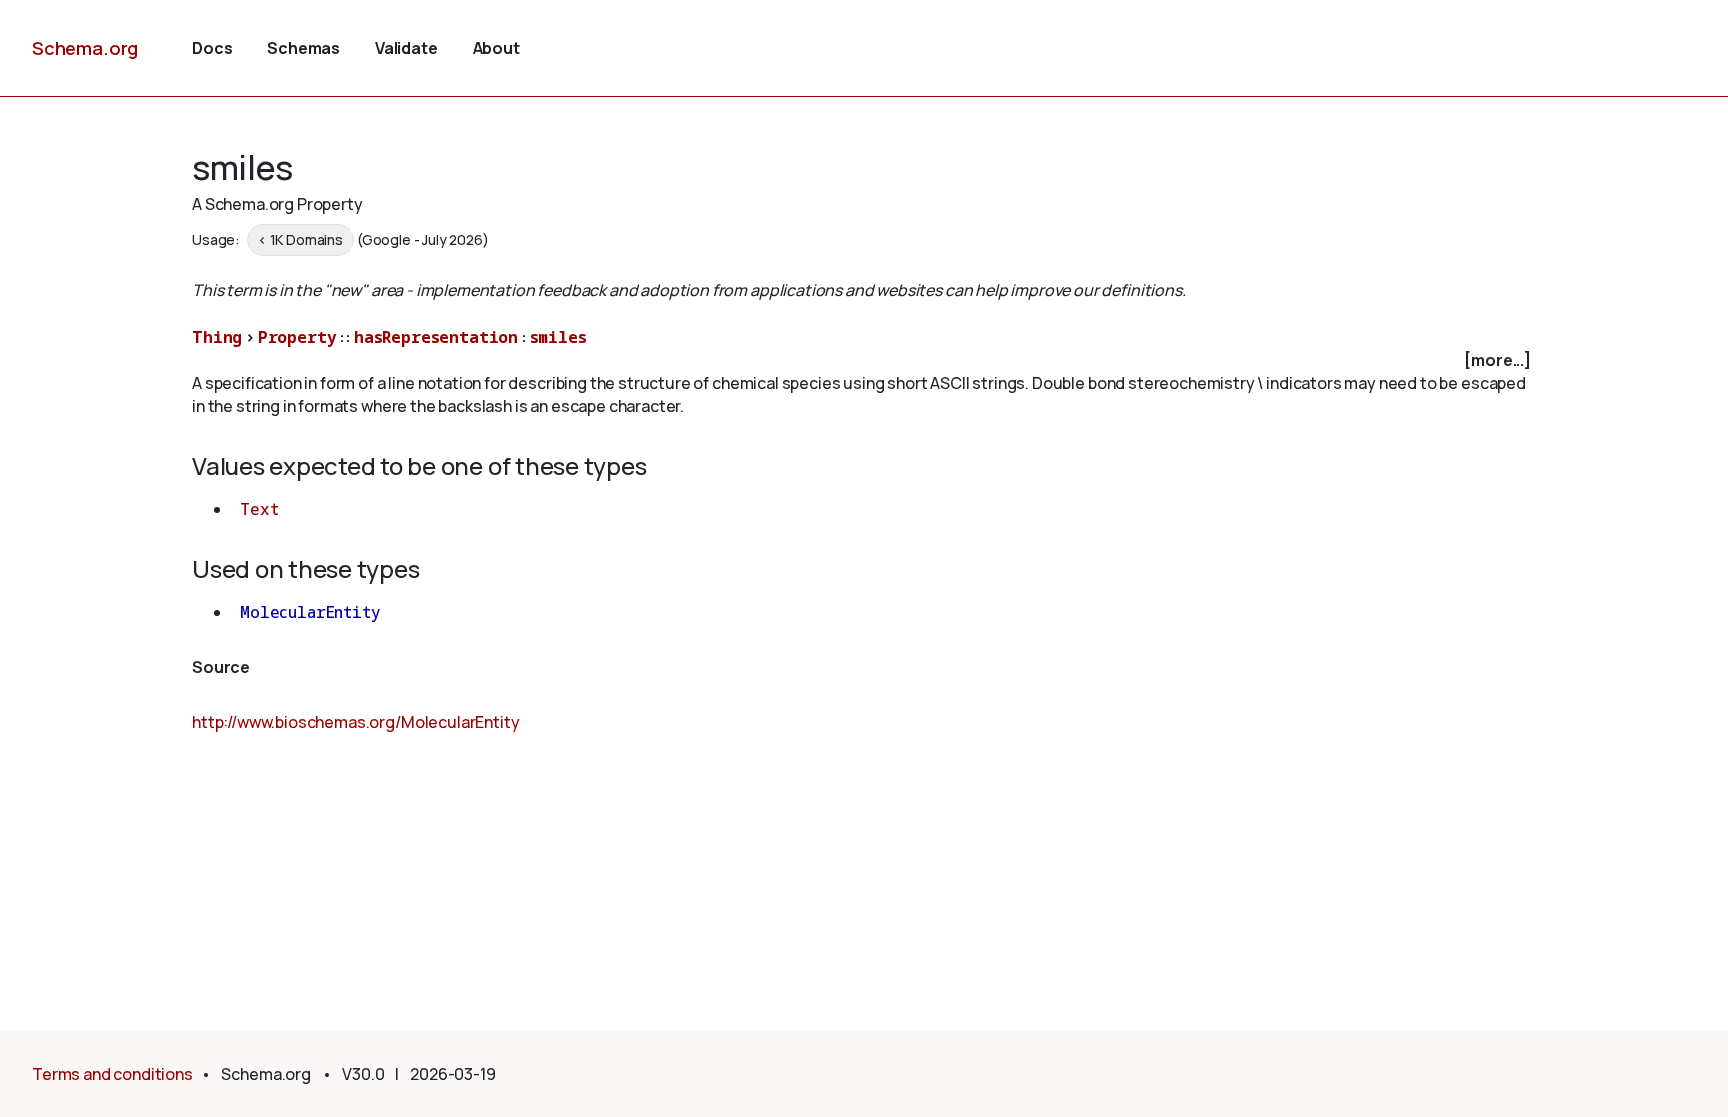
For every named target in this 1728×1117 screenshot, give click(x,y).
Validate (406, 48)
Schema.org (85, 48)
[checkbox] (864, 360)
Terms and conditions (112, 1074)
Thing (217, 337)
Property (297, 337)
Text (259, 509)
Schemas (303, 48)
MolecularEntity (310, 612)
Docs (212, 48)
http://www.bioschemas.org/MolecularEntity (355, 722)
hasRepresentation (436, 337)
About (496, 48)
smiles (558, 337)
